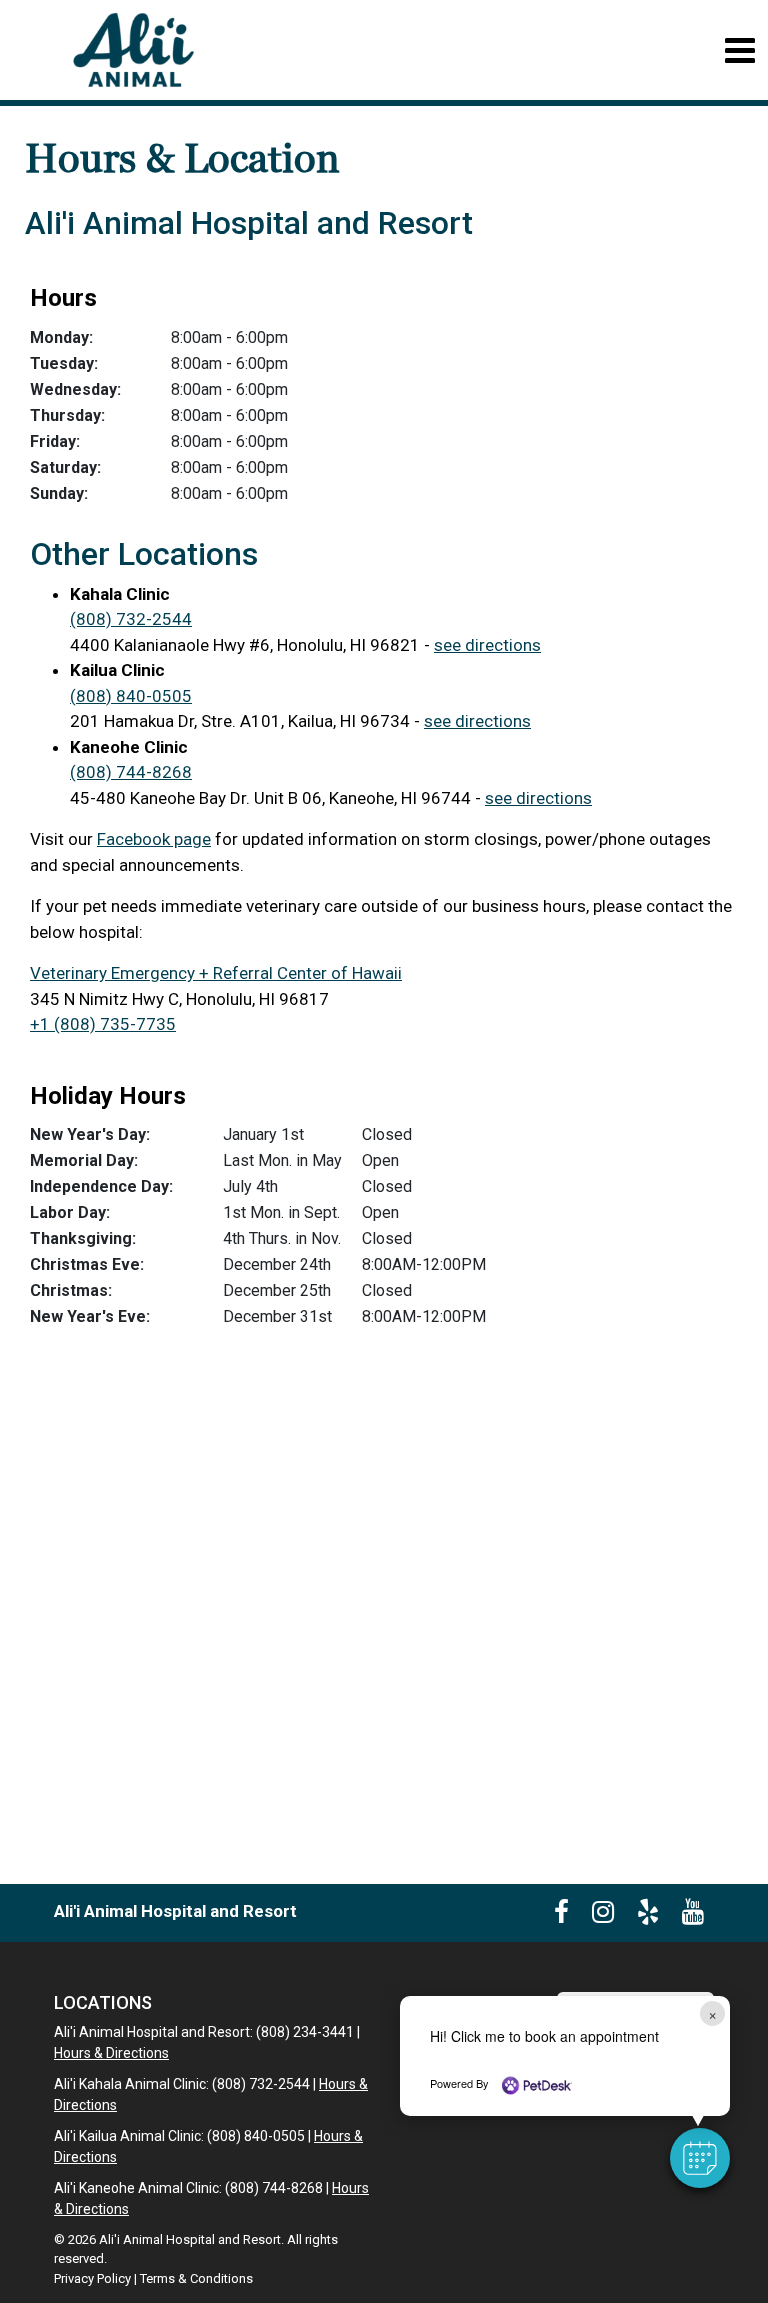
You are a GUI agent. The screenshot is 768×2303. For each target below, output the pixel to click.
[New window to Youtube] (693, 1916)
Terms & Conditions (196, 2278)
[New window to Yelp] (648, 1916)
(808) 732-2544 (131, 619)
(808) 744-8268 (131, 772)
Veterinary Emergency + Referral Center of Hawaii (216, 973)
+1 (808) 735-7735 (103, 1024)
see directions (487, 645)
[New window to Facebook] (561, 1916)
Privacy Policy (92, 2278)
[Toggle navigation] (739, 50)
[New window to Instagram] (603, 1916)
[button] (700, 2158)
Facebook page (154, 839)
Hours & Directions (111, 2053)
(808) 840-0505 (131, 696)
